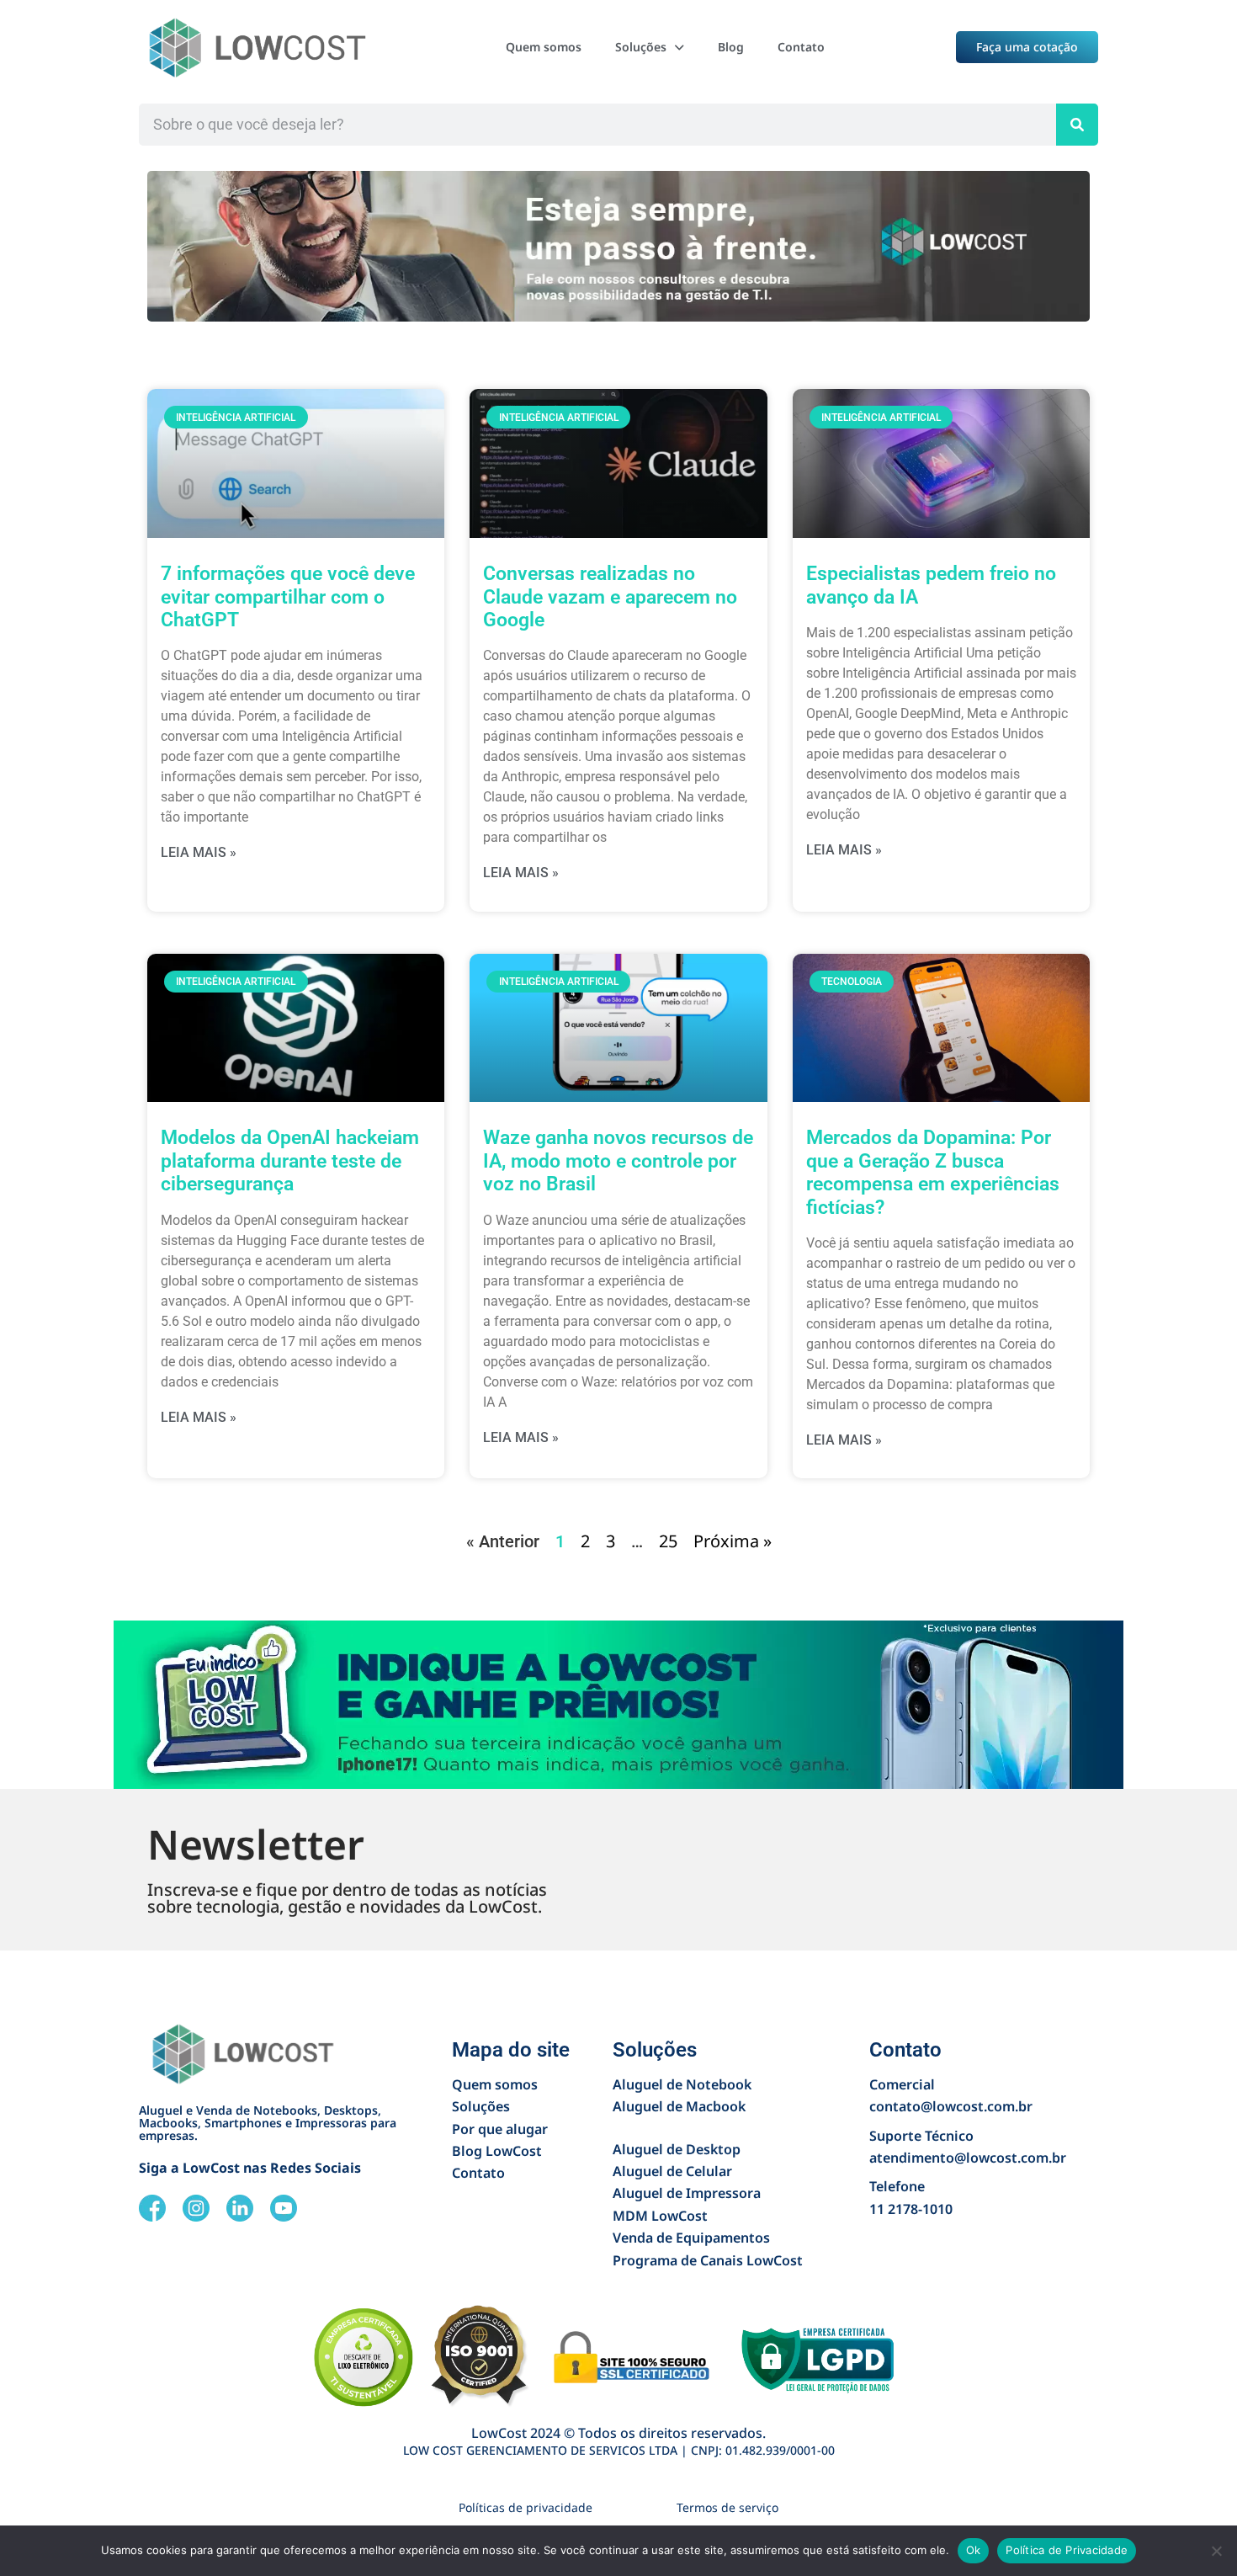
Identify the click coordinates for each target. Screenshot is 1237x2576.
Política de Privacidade (1067, 2550)
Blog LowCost (497, 2151)
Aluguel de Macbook (679, 2106)
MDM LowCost (660, 2216)
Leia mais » (199, 852)
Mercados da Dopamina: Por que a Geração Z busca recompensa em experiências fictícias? (933, 1172)
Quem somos (544, 47)
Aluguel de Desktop (677, 2149)
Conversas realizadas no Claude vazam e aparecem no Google (610, 597)
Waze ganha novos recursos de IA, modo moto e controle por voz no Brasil (618, 1161)
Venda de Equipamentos (691, 2238)
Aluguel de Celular (672, 2171)
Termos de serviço (727, 2507)
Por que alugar (500, 2129)
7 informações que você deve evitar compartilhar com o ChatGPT (288, 597)
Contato (801, 47)
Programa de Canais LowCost (708, 2260)
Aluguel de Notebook (682, 2084)
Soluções (641, 47)
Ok (974, 2550)
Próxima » (733, 1541)
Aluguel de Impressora (687, 2193)
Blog (731, 47)
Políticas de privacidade (526, 2507)
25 (668, 1541)
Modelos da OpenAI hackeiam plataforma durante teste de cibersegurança (290, 1161)
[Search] (1077, 125)
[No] (1216, 2551)
